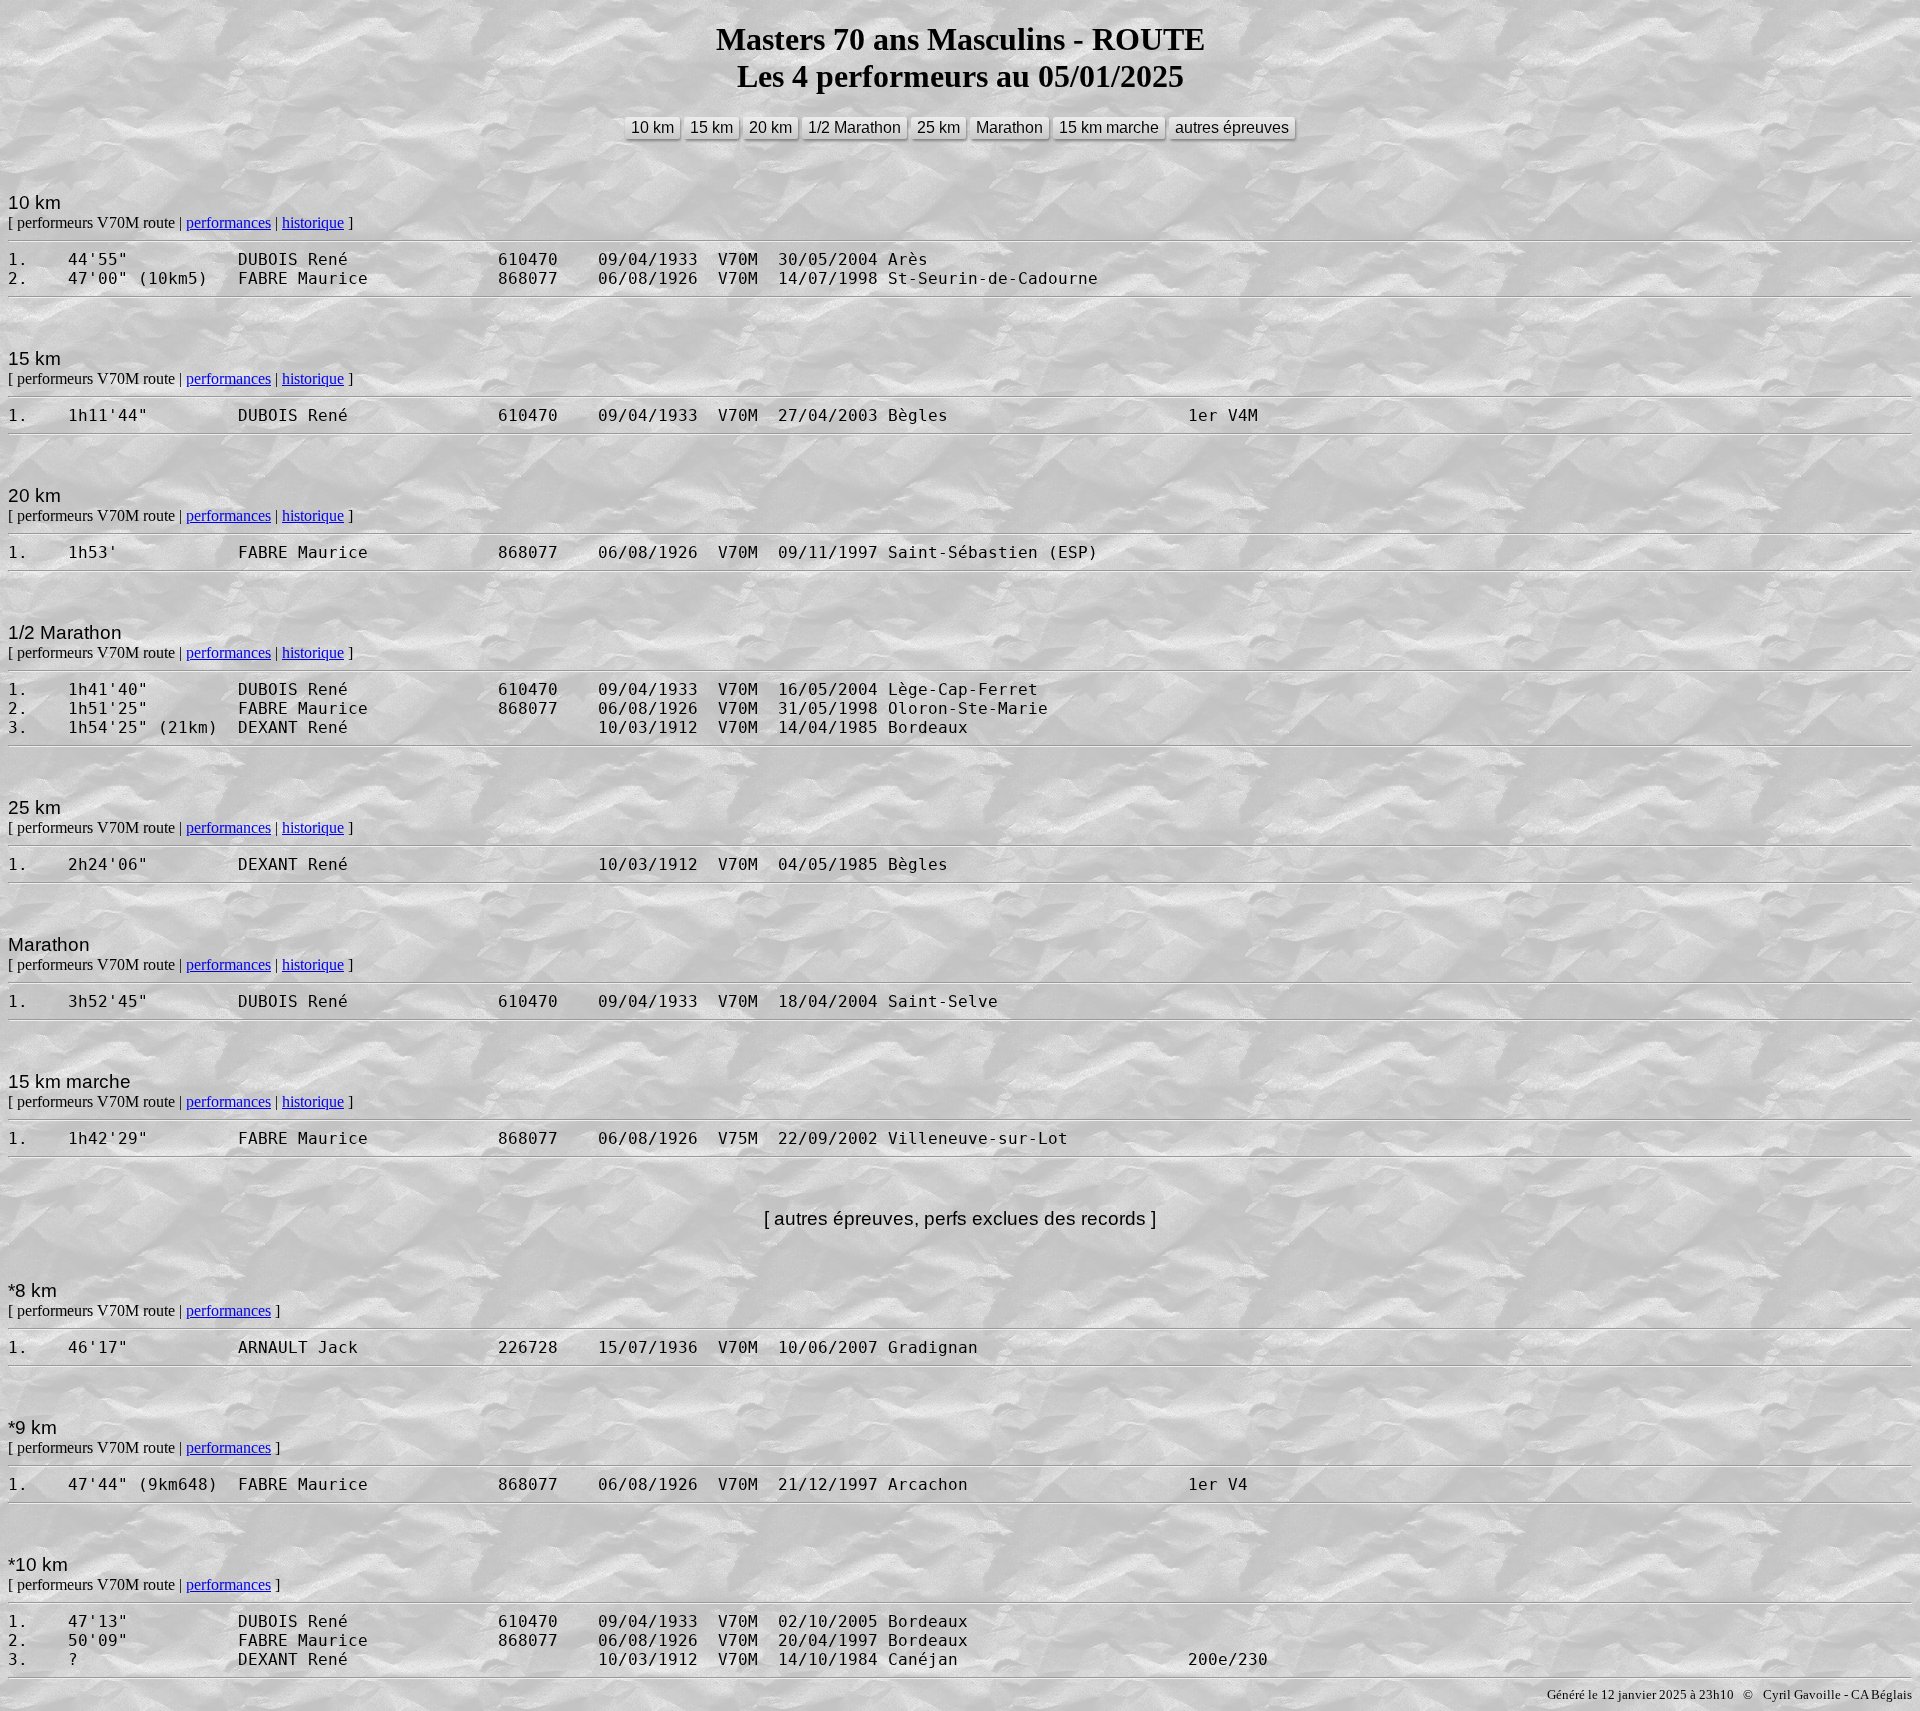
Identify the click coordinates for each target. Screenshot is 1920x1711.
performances (228, 222)
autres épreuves (1232, 127)
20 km (770, 127)
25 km (938, 127)
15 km (711, 127)
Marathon (1009, 127)
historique (313, 222)
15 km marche (1109, 127)
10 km (652, 127)
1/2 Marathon (854, 127)
